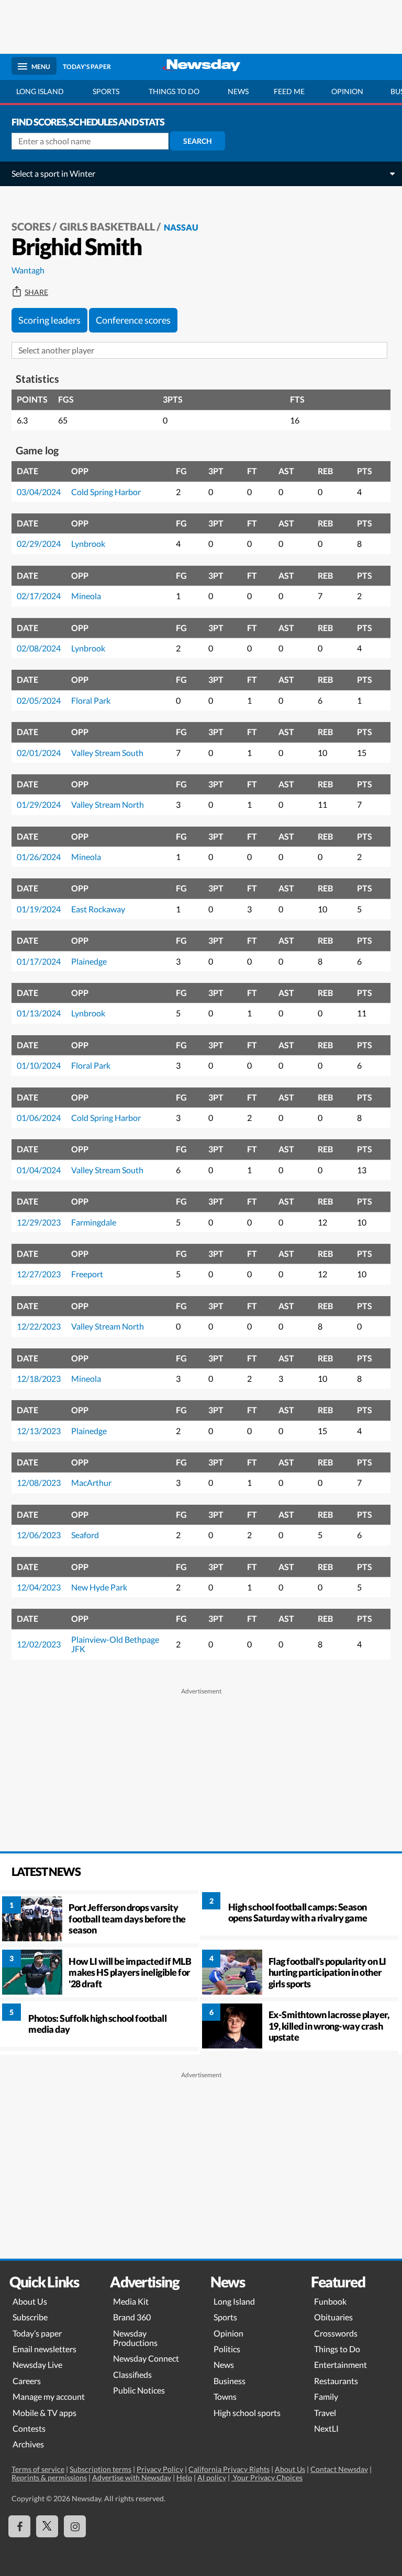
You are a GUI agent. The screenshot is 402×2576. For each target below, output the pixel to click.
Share (36, 292)
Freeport (87, 1274)
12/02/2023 (39, 1644)
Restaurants (336, 2381)
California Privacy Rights (229, 2469)
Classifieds (132, 2374)
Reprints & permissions (49, 2477)
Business (230, 2381)
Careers (27, 2381)
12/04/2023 (39, 1587)
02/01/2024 (39, 753)
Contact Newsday (339, 2469)
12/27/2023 (39, 1274)
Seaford (85, 1535)
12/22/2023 (39, 1326)
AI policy (212, 2477)
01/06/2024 (39, 1118)
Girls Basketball (107, 226)
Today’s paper (37, 2333)
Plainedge (89, 961)
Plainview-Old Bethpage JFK (115, 1644)
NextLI (326, 2428)
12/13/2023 (39, 1431)
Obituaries (333, 2317)
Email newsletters (44, 2349)
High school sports (247, 2413)
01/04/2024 (39, 1170)
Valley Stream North (108, 804)
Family (326, 2396)
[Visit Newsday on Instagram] (75, 2526)
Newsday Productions (135, 2338)
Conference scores (133, 320)
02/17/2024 (39, 596)
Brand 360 (132, 2317)
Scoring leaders (49, 320)
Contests (29, 2428)
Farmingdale (94, 1222)
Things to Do (337, 2349)
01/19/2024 (39, 909)
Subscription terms (100, 2469)
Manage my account (49, 2396)
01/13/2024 (39, 1013)
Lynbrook (88, 543)
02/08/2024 (39, 648)
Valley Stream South (107, 753)
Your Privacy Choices (267, 2477)
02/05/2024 (39, 700)
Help (184, 2477)
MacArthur (91, 1482)
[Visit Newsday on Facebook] (19, 2526)
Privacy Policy (160, 2469)
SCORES (31, 226)
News (238, 91)
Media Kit (131, 2301)
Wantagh (28, 270)
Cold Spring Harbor (106, 492)
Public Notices (139, 2390)
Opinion (347, 91)
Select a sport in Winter (53, 173)
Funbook (330, 2301)
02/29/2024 (39, 543)
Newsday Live (37, 2365)
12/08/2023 (39, 1482)
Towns (225, 2396)
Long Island (40, 91)
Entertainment (340, 2365)
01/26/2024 (39, 857)
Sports (106, 91)
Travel (325, 2413)
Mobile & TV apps (44, 2413)
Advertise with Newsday (132, 2477)
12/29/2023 (39, 1222)
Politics (227, 2349)
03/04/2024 (39, 492)
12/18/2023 (39, 1378)
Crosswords (336, 2333)
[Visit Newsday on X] (47, 2526)
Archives (28, 2444)
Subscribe (30, 2317)
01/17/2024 (39, 961)
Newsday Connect (146, 2358)
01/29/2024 (39, 804)
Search (198, 141)
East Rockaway (98, 909)
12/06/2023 (39, 1535)
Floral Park (91, 700)
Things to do (174, 91)
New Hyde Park (99, 1587)
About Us (30, 2301)
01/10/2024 (39, 1065)
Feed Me (289, 91)
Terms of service (38, 2469)
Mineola (86, 596)
